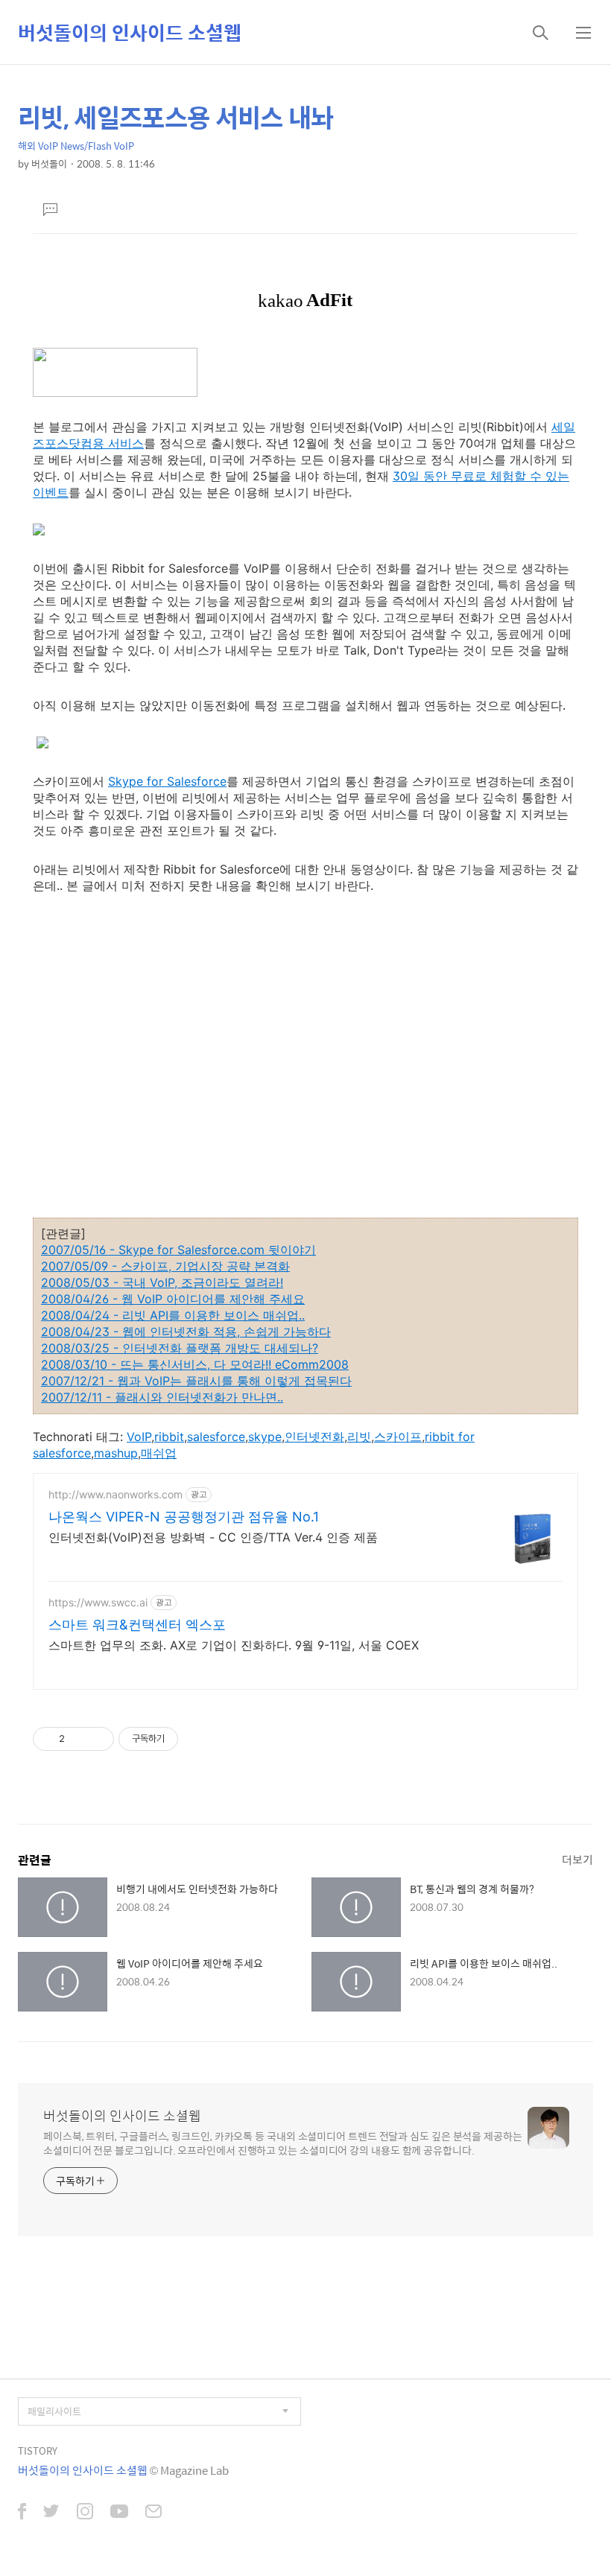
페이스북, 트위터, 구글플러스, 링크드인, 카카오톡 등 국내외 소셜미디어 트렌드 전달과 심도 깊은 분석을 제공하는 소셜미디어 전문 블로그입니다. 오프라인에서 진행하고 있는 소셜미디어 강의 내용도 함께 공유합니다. (283, 2143)
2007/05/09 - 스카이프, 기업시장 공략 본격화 (165, 1266)
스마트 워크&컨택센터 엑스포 (137, 1625)
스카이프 (398, 1437)
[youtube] (119, 2513)
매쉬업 (159, 1453)
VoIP (139, 1437)
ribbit (169, 1437)
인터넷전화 (314, 1437)
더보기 (577, 1859)
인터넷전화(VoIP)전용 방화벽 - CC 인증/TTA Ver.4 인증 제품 (213, 1537)
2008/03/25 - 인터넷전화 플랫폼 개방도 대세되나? (180, 1348)
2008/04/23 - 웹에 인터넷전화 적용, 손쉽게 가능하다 (186, 1332)
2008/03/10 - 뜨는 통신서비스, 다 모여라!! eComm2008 (195, 1364)
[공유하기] (79, 1739)
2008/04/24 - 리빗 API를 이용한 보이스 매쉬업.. (173, 1315)
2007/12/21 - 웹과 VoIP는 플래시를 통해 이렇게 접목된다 (196, 1381)
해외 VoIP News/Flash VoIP (76, 146)
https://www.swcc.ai (98, 1602)
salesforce (216, 1437)
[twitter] (51, 2513)
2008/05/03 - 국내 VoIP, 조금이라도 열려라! (162, 1282)
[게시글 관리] (97, 1739)
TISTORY (38, 2451)
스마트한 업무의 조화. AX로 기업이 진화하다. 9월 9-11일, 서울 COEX (234, 1645)
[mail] (153, 2513)
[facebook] (22, 2513)
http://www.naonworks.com (115, 1494)
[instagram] (85, 2513)
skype (265, 1437)
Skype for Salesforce (167, 781)
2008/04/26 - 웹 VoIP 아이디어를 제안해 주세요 (173, 1299)
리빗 (359, 1437)
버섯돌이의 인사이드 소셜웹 (130, 32)
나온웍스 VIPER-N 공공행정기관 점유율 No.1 (184, 1517)
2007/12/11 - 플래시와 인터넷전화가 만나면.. (162, 1397)
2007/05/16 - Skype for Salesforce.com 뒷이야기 (178, 1250)
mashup (116, 1453)
